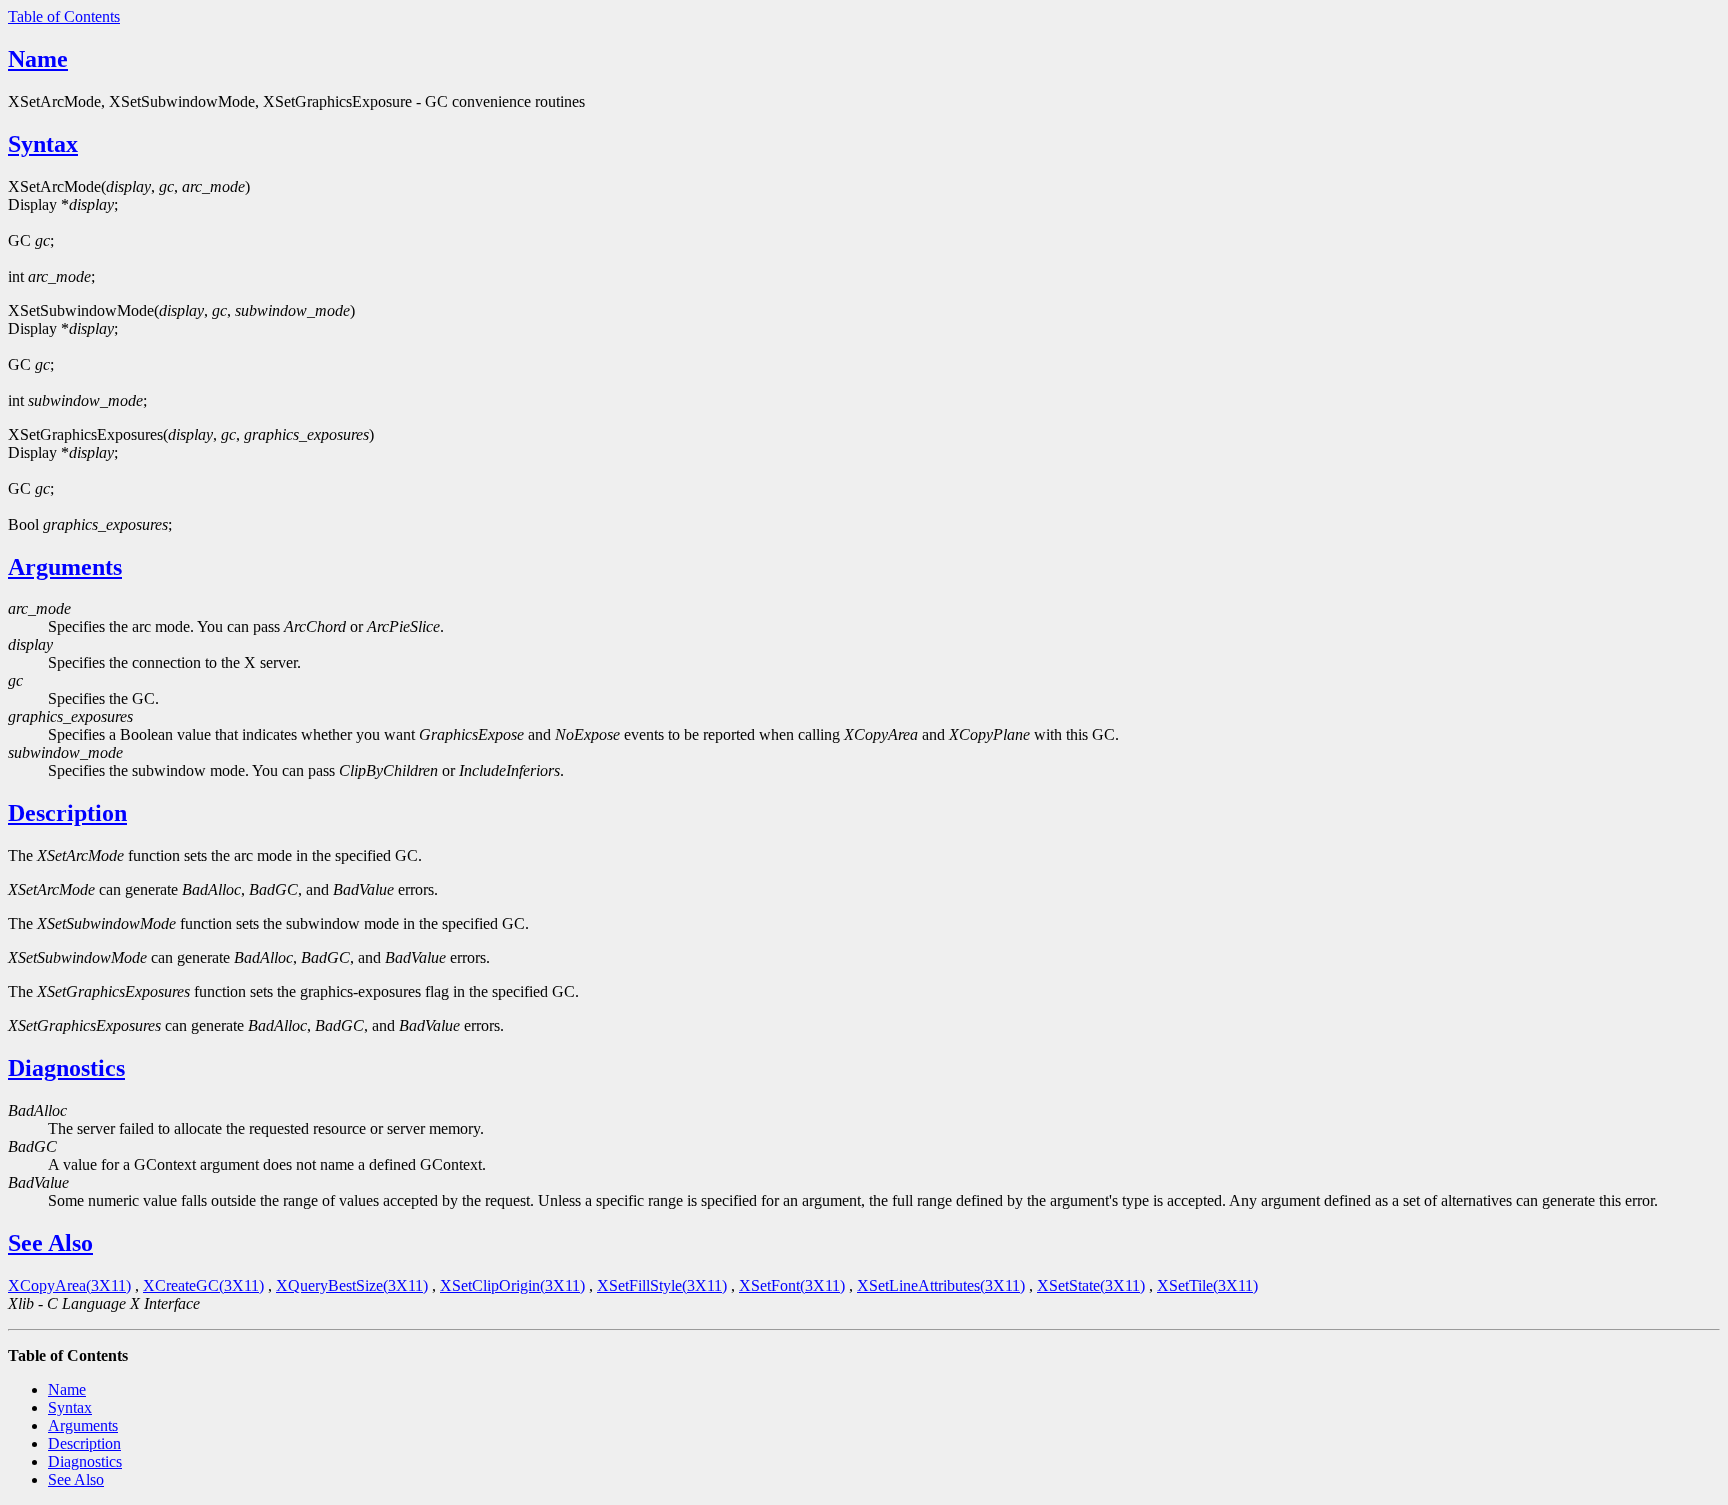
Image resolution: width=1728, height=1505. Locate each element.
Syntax (43, 144)
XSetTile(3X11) (1207, 1285)
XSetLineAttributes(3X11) (941, 1285)
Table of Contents (64, 16)
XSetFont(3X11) (792, 1285)
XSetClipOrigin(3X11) (512, 1285)
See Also (50, 1243)
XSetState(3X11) (1091, 1285)
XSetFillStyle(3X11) (662, 1285)
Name (38, 59)
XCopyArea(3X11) (69, 1285)
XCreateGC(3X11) (203, 1285)
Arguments (65, 567)
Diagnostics (66, 1068)
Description (67, 813)
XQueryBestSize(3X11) (352, 1285)
